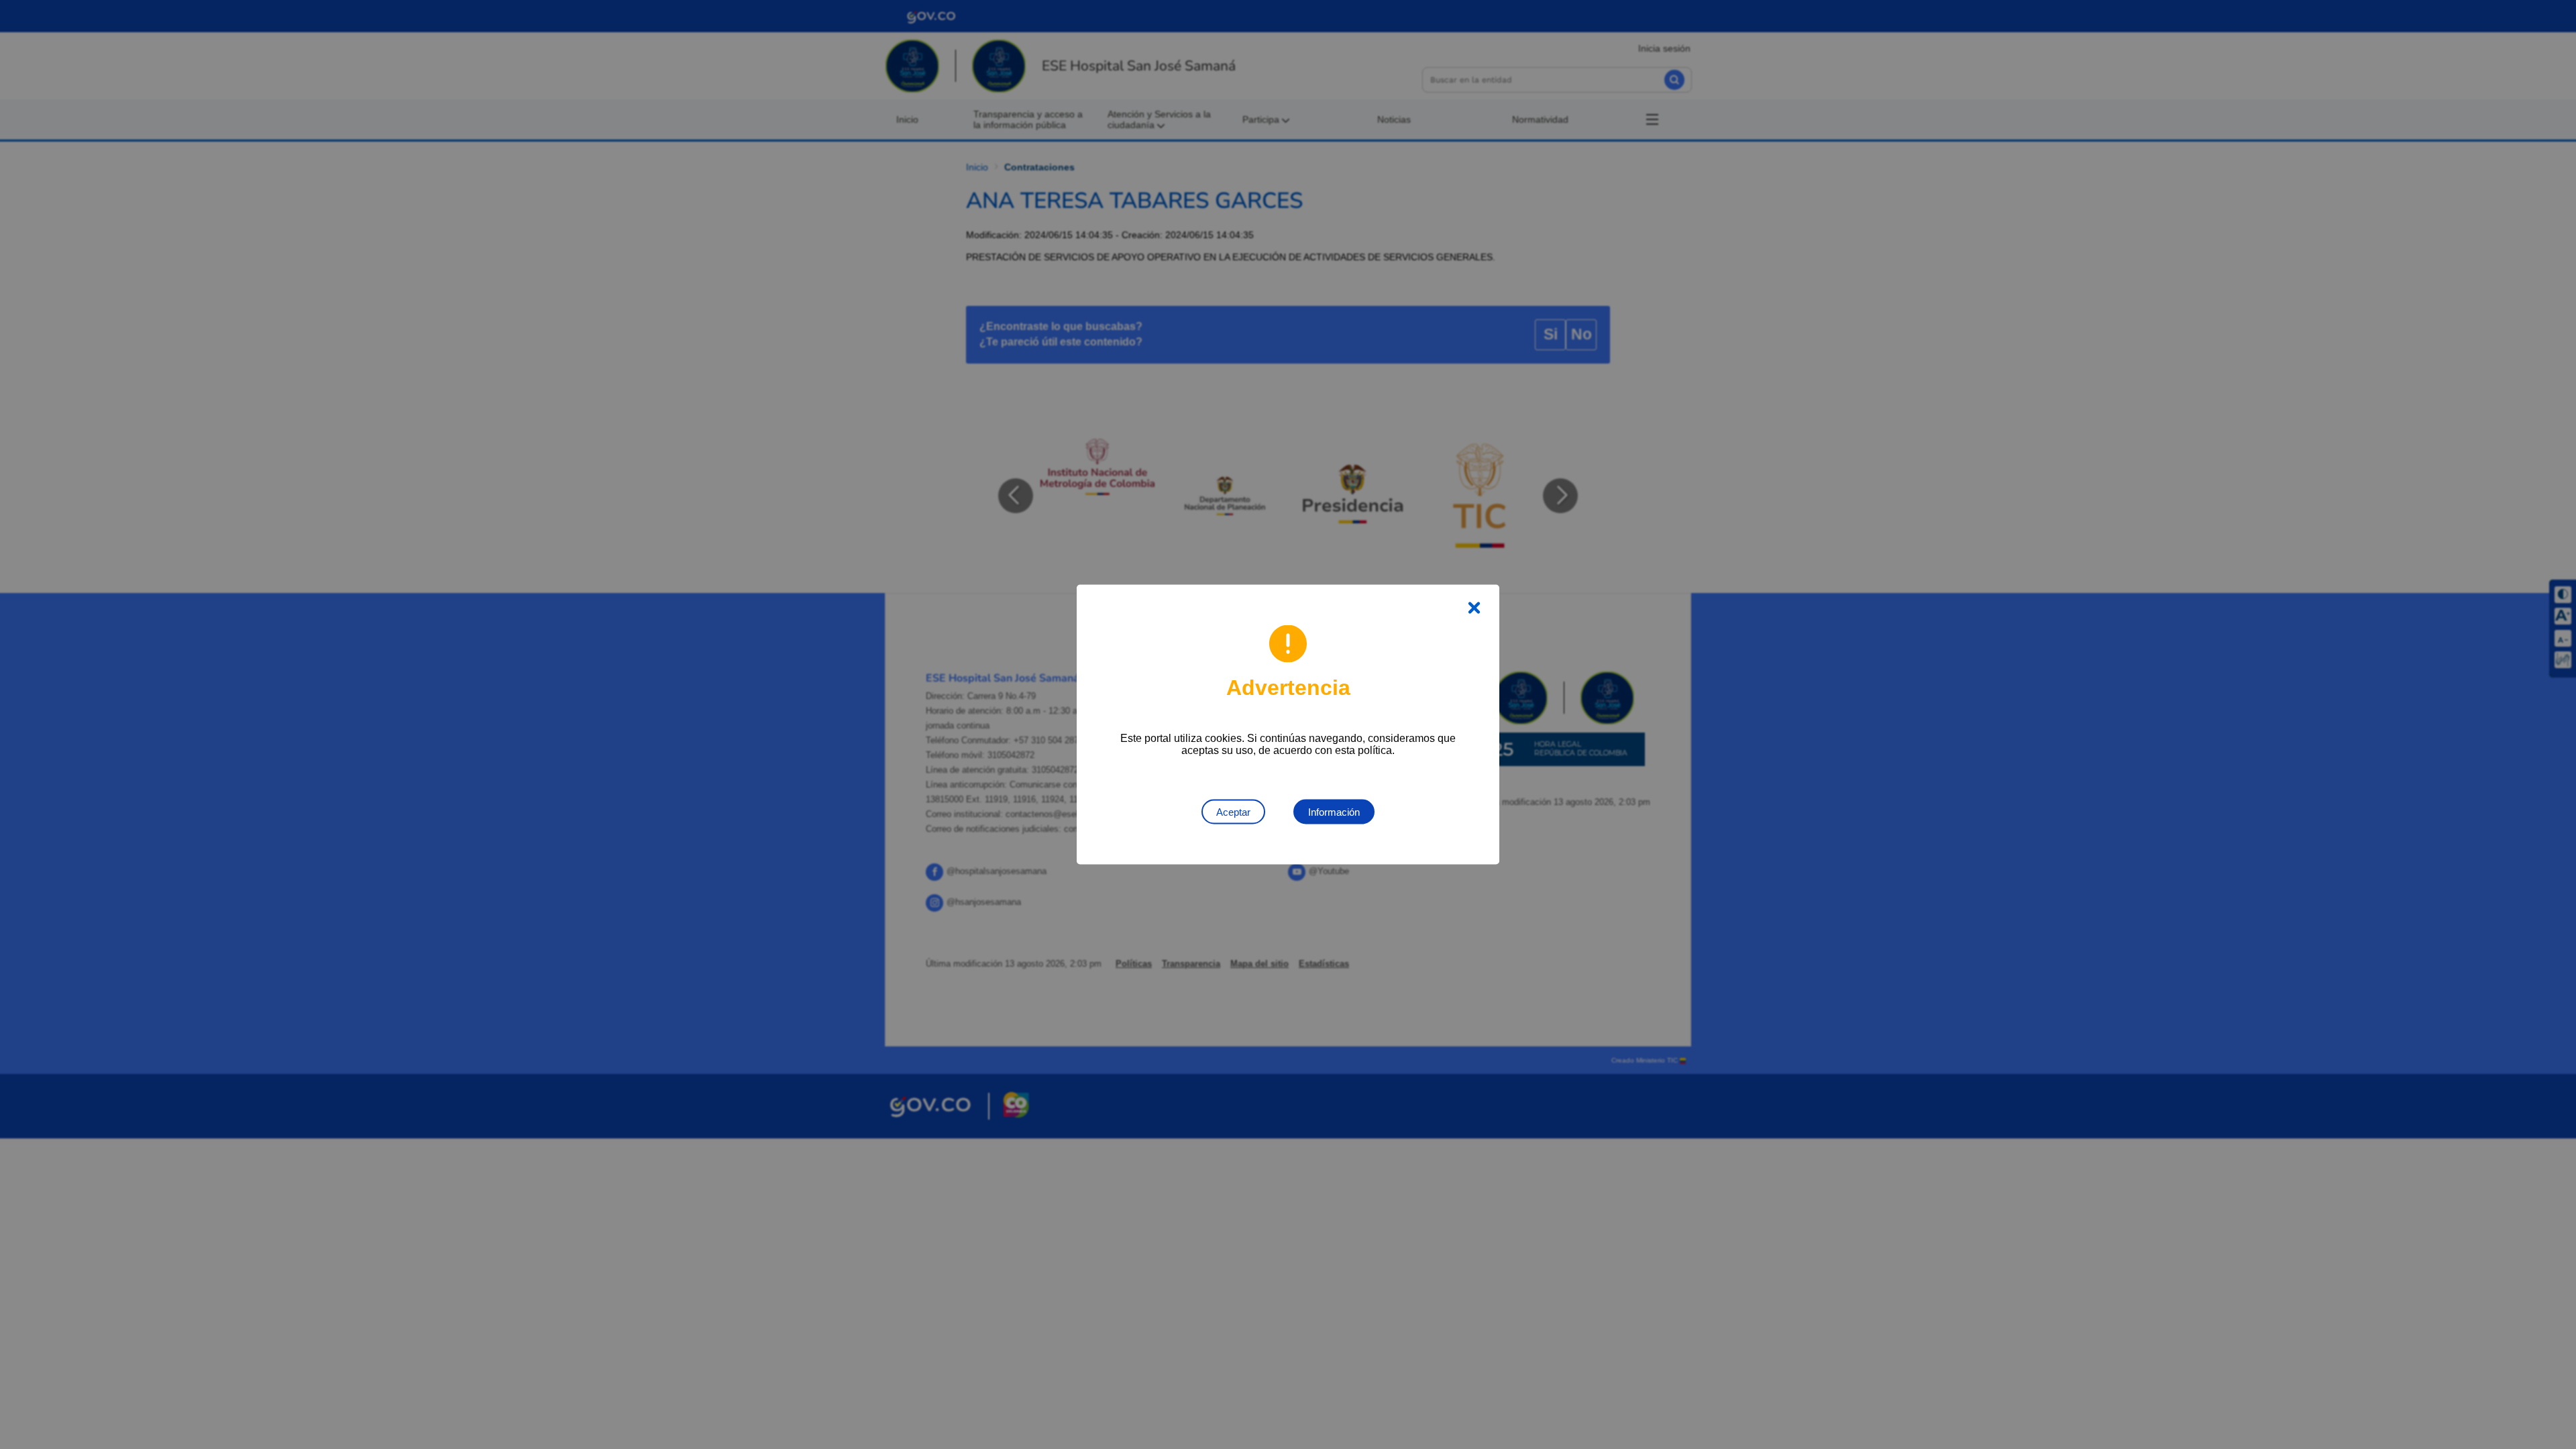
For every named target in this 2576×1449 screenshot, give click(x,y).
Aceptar (1233, 812)
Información (1334, 812)
